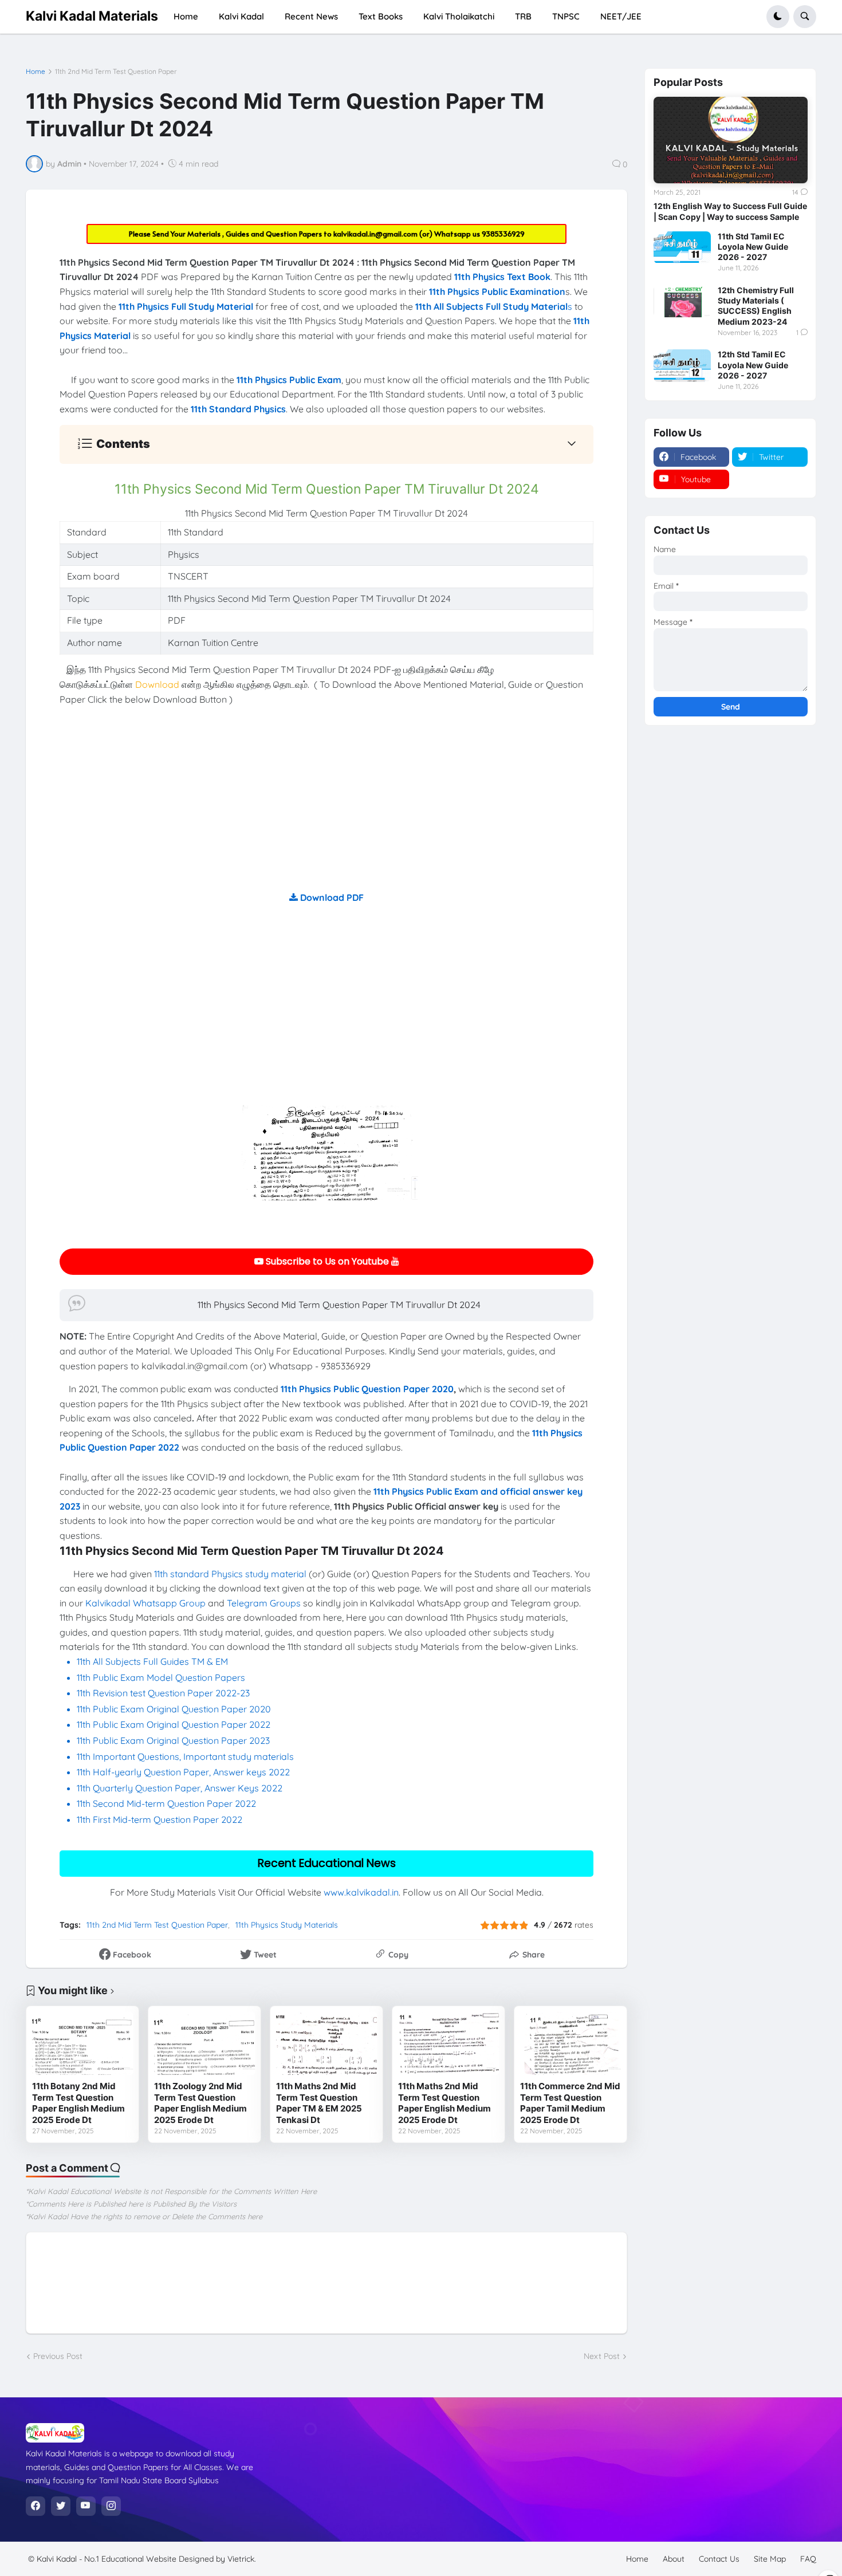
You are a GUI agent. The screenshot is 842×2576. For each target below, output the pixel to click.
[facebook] (36, 2506)
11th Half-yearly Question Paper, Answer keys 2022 (183, 1772)
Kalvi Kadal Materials (92, 16)
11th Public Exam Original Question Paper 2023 (173, 1740)
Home (36, 72)
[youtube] (86, 2506)
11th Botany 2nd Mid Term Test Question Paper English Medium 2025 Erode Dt (78, 2103)
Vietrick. (242, 2559)
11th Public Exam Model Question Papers (162, 1677)
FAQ (808, 2559)
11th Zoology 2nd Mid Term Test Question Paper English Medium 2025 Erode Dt (200, 2103)
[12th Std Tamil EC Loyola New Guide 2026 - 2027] (682, 365)
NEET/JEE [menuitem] (621, 16)
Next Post (602, 2356)
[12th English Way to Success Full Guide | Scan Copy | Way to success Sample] (730, 140)
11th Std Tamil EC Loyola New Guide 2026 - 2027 (753, 247)
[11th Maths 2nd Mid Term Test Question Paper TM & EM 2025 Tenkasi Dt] (326, 2043)
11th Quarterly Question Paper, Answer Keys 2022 (180, 1788)
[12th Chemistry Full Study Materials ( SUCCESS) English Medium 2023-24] (682, 301)
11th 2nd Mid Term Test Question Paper (116, 72)
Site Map (770, 2559)
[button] (778, 17)
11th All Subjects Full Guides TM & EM (152, 1661)
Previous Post (58, 2356)
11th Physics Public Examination (497, 292)
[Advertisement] (326, 810)
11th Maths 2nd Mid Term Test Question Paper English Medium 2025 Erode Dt (444, 2103)
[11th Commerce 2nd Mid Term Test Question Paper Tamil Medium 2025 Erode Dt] (570, 2043)
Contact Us (719, 2559)
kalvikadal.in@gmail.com (376, 234)
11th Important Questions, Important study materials (185, 1756)
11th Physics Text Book (502, 277)
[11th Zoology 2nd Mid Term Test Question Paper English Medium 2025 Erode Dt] (204, 2043)
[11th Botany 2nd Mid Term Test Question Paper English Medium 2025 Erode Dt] (82, 2043)
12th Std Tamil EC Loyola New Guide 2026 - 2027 (753, 365)
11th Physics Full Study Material (186, 306)
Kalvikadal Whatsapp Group (145, 1603)
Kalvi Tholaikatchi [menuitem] (459, 16)
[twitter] (61, 2506)
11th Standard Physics (238, 409)
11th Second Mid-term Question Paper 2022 (166, 1803)
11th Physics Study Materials (287, 1925)
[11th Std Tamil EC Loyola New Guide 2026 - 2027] (682, 247)
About (674, 2559)
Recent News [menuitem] (311, 16)
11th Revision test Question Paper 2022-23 (163, 1693)
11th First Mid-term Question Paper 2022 (160, 1819)
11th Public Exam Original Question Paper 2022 (174, 1724)
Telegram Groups (264, 1603)
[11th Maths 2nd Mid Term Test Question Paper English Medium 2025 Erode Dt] (448, 2043)
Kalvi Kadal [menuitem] (241, 16)
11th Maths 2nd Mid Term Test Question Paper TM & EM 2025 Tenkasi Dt (319, 2103)
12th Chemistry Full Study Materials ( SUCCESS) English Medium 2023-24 (756, 306)
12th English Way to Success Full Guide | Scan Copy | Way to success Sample (730, 211)
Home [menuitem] (186, 16)
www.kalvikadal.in (361, 1892)
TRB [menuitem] (523, 16)
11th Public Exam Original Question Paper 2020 (174, 1709)
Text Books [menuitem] (381, 16)
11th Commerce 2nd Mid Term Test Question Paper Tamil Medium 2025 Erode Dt (570, 2103)
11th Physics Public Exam (289, 380)
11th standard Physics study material (230, 1574)
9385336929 (503, 234)
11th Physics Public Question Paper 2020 (367, 1389)
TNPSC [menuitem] (566, 16)
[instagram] (111, 2506)
